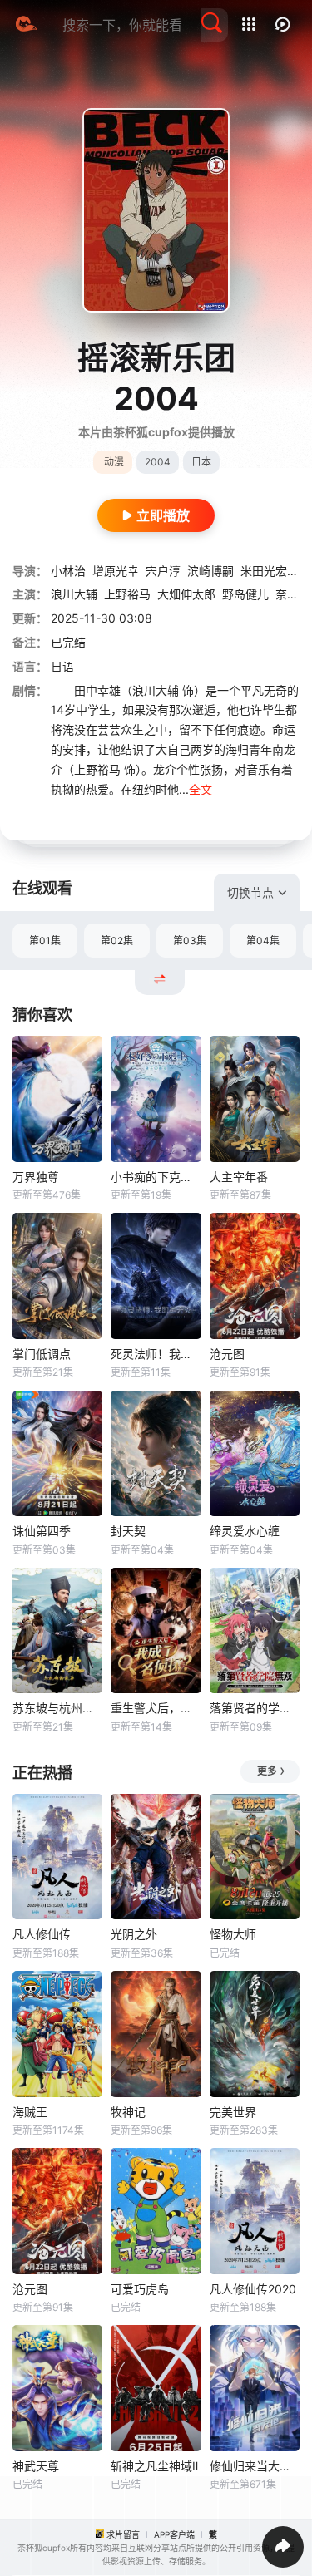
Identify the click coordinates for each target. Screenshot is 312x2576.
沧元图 (227, 1354)
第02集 (117, 941)
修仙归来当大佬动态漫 (255, 2466)
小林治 (68, 571)
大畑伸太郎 (186, 594)
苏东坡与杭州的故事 (57, 1708)
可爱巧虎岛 (140, 2289)
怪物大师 (233, 1934)
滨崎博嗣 (210, 571)
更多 (267, 1771)
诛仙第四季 (42, 1531)
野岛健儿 (245, 594)
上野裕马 (127, 594)
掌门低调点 (42, 1354)
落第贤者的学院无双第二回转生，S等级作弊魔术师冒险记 (255, 1708)
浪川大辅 (74, 594)
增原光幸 (116, 571)
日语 (62, 666)
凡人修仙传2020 (253, 2289)
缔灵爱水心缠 (245, 1531)
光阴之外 (134, 1934)
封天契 (128, 1531)
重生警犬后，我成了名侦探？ (156, 1708)
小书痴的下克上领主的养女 (156, 1177)
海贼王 (30, 2112)
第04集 (263, 941)
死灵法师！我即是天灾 (156, 1354)
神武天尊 (36, 2466)
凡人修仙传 (42, 1934)
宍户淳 (163, 571)
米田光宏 (264, 571)
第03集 (190, 941)
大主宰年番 (239, 1177)
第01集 (45, 941)
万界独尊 (36, 1177)
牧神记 (128, 2112)
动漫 (114, 462)
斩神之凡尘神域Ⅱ (154, 2466)
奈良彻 (293, 594)
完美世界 (233, 2112)
